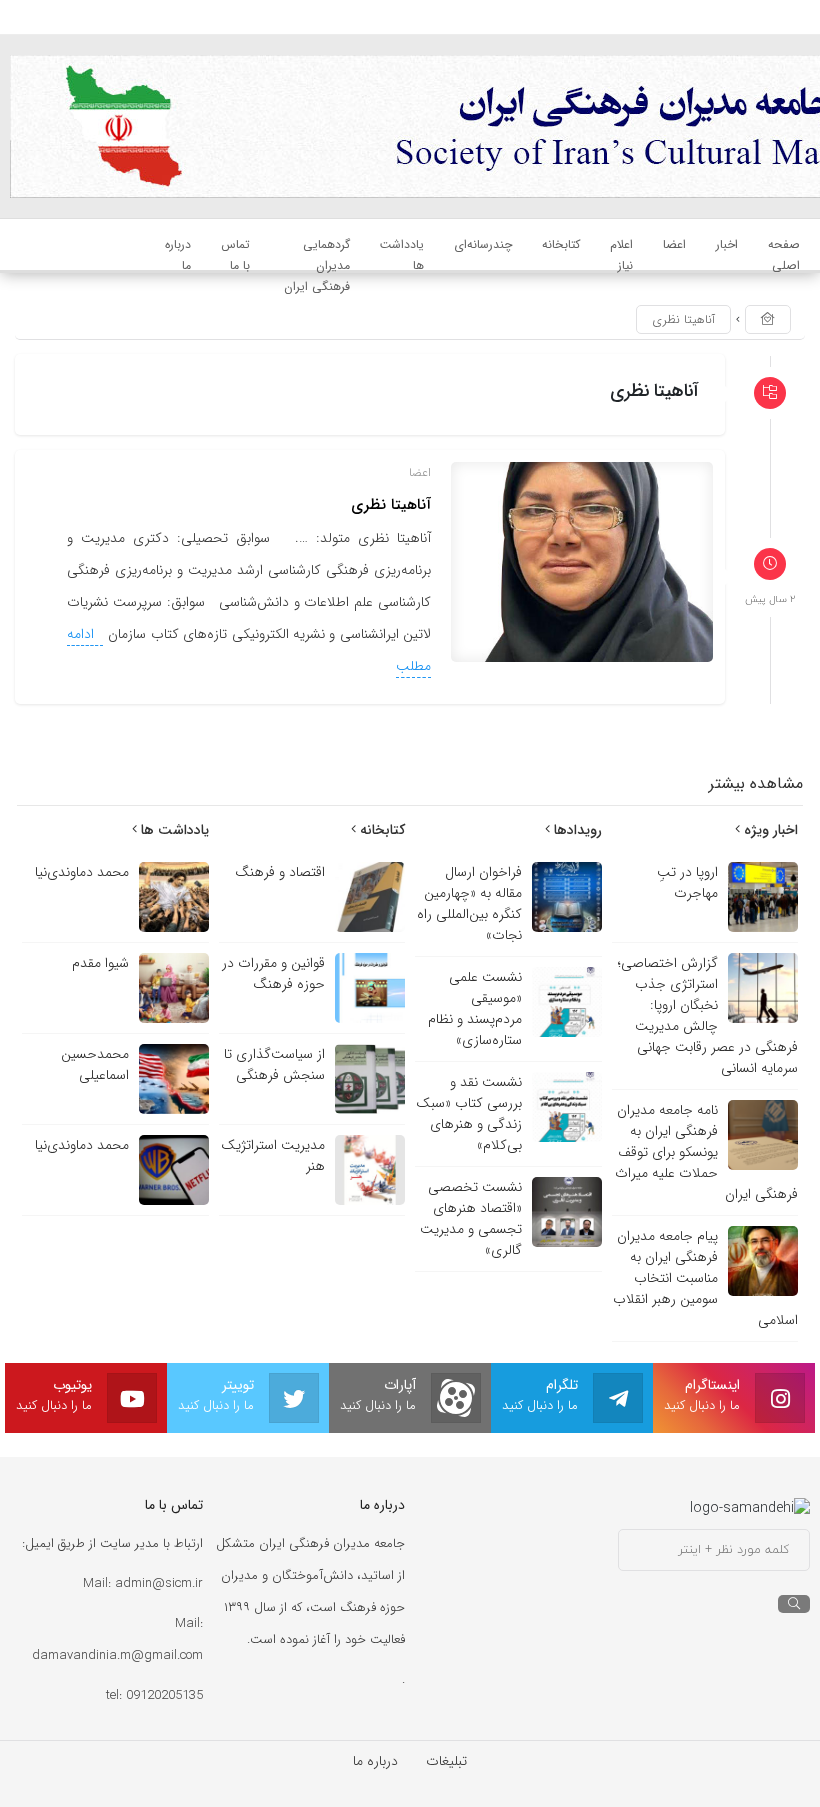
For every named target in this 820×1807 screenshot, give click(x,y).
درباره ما (375, 1761)
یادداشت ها (173, 830)
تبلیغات (446, 1761)
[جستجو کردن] (794, 1604)
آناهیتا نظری (391, 505)
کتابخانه (380, 830)
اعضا (420, 472)
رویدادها (576, 830)
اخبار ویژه (769, 830)
